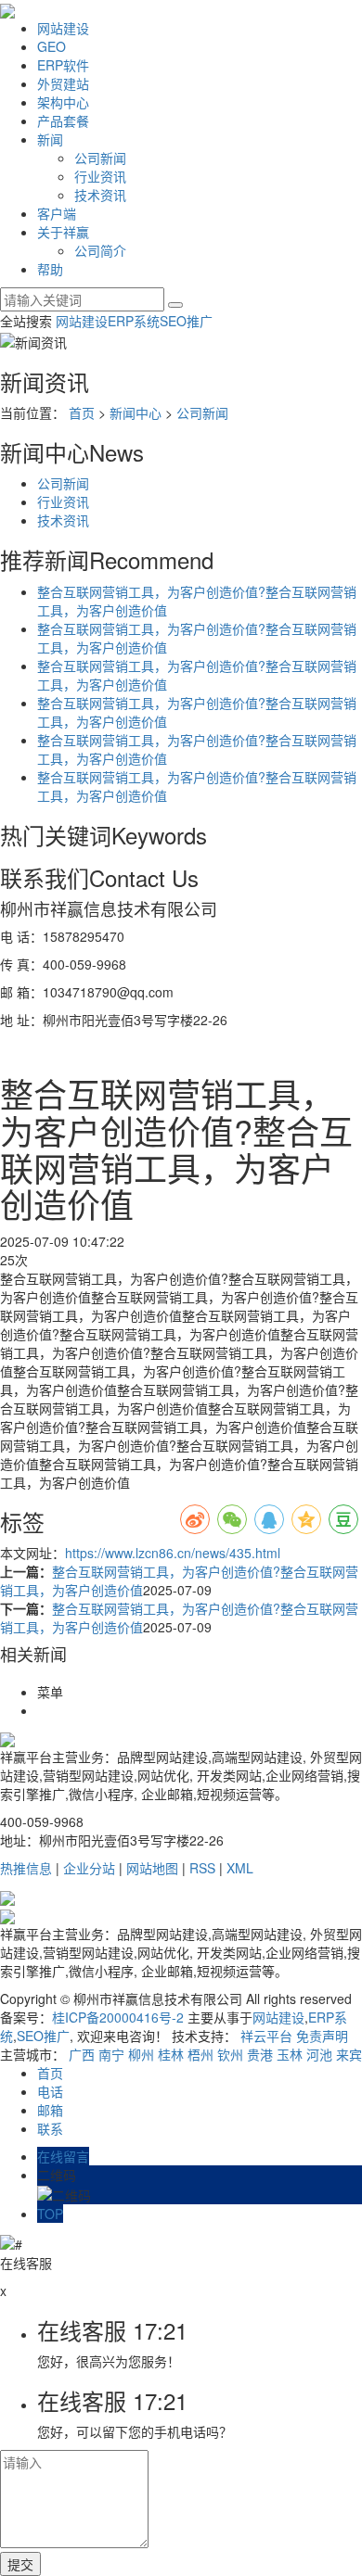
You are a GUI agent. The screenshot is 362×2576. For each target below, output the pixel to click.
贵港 (260, 2054)
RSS (202, 1868)
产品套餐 (63, 121)
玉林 (290, 2054)
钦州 (230, 2054)
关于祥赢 (63, 232)
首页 (82, 412)
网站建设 (63, 28)
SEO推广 (186, 321)
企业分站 (89, 1868)
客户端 (57, 213)
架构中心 (63, 102)
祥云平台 (266, 2036)
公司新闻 (100, 158)
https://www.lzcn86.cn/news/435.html (173, 1553)
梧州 (200, 2054)
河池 (319, 2054)
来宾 (349, 2054)
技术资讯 (100, 195)
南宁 (111, 2054)
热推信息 (26, 1868)
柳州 (141, 2054)
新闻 (50, 139)
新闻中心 (136, 412)
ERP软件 (63, 65)
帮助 (50, 269)
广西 (82, 2054)
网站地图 (152, 1868)
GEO (52, 46)
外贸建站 (63, 83)
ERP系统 (134, 321)
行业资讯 (100, 176)
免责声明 (322, 2036)
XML (240, 1868)
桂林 (171, 2054)
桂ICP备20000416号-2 (118, 2017)
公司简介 (100, 250)
